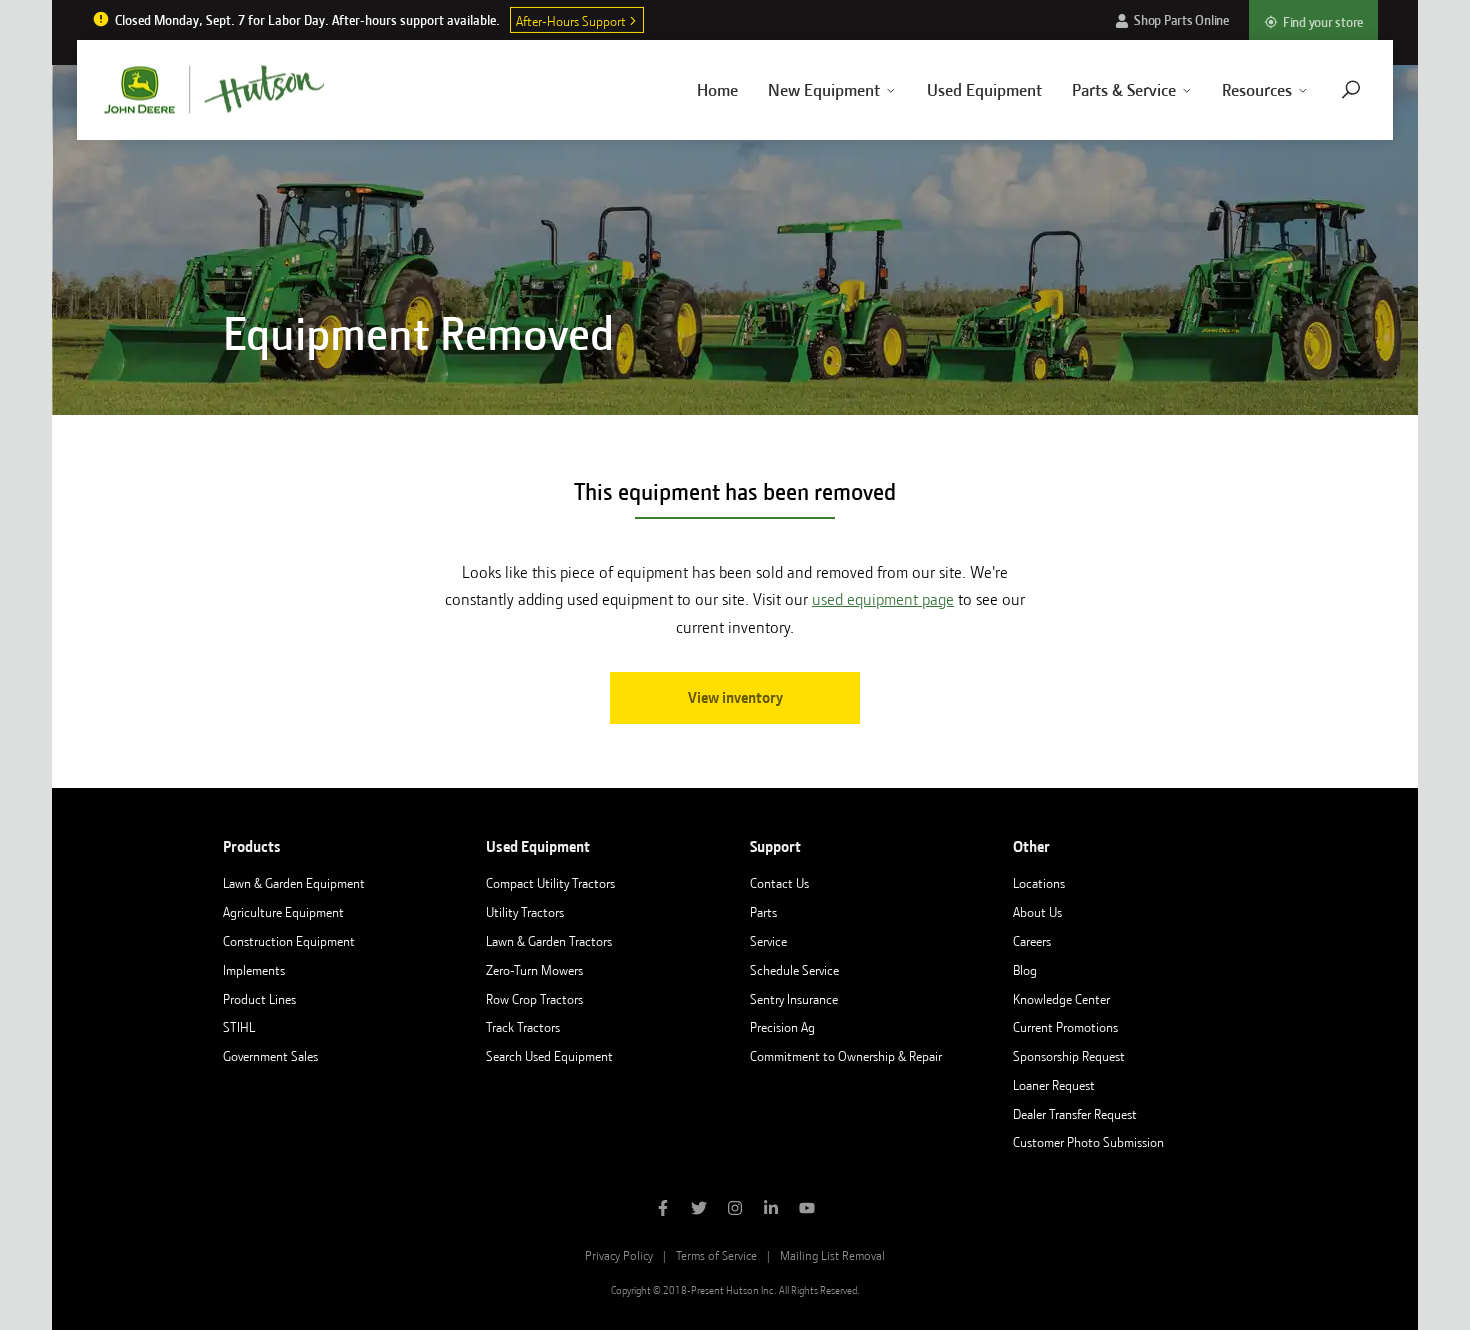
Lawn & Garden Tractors (549, 941)
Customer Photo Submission (1088, 1142)
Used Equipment (984, 90)
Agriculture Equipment (283, 912)
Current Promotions (1065, 1027)
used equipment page (883, 599)
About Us (1037, 912)
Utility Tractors (525, 912)
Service (768, 941)
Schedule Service (794, 970)
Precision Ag (782, 1027)
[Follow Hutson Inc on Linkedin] (771, 1210)
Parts (763, 912)
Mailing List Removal (832, 1255)
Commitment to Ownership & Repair (846, 1056)
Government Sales (270, 1056)
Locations (1039, 883)
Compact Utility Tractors (550, 883)
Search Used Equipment (549, 1056)
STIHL (239, 1027)
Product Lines (259, 999)
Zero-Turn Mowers (534, 970)
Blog (1025, 970)
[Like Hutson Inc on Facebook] (663, 1210)
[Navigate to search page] (1351, 89)
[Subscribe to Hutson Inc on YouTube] (807, 1210)
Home (717, 90)
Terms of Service (716, 1255)
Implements (254, 970)
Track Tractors (523, 1027)
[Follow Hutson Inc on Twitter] (699, 1210)
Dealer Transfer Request (1075, 1114)
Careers (1032, 941)
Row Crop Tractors (534, 999)
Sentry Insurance (794, 999)
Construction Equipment (289, 941)
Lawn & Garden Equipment (294, 883)
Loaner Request (1054, 1085)
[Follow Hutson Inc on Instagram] (735, 1210)
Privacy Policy (619, 1255)
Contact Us (779, 883)
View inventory (735, 698)
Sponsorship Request (1069, 1056)
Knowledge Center (1061, 999)
